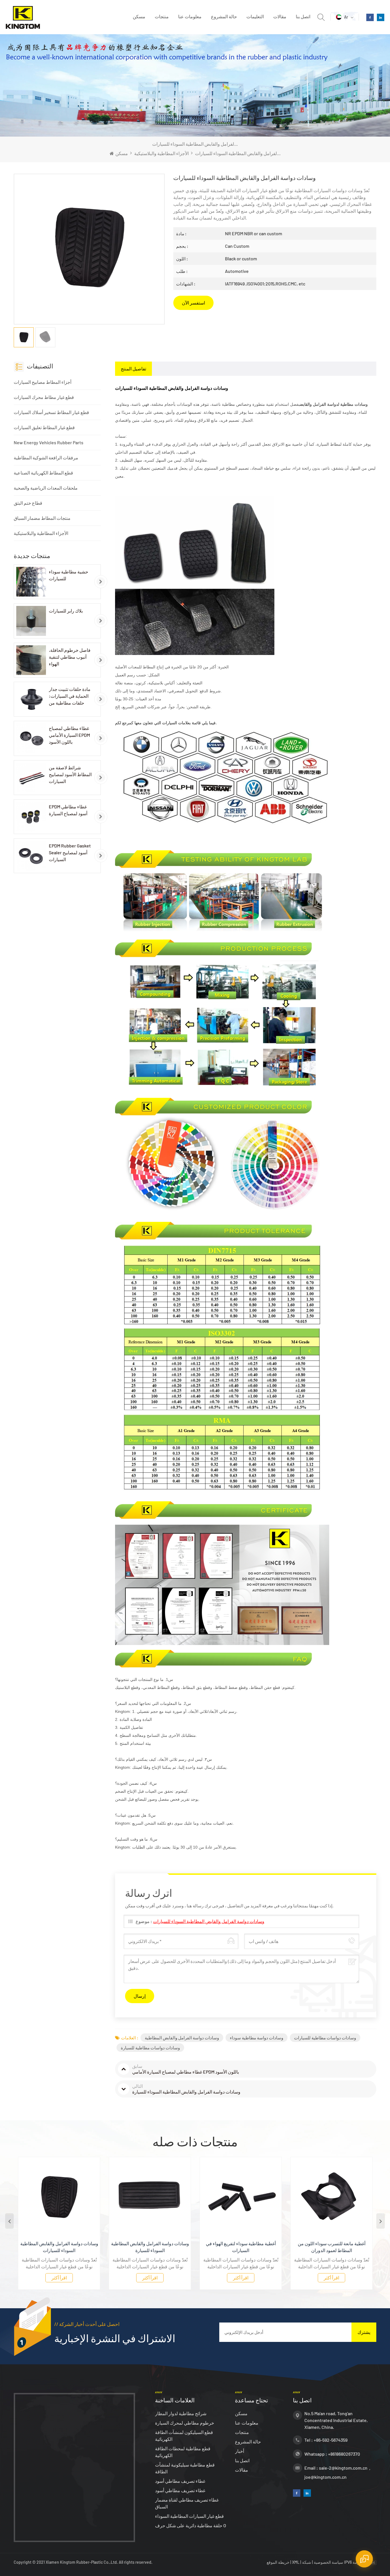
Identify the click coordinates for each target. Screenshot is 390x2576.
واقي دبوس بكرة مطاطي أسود (338, 2243)
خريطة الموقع (279, 2562)
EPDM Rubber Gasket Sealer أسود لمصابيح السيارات (70, 852)
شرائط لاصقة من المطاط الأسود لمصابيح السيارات (70, 774)
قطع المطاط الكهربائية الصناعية (43, 473)
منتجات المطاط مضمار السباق (42, 518)
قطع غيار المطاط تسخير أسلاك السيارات (51, 412)
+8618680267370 (344, 2454)
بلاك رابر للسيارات (66, 611)
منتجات (162, 16)
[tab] (133, 369)
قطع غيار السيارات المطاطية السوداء (189, 2516)
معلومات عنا (190, 16)
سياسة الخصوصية (328, 2562)
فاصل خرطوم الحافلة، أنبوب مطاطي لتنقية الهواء (70, 657)
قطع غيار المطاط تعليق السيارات (44, 427)
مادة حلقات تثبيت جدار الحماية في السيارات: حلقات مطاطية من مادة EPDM (70, 696)
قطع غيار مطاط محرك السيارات (44, 397)
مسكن (139, 16)
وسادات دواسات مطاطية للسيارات (325, 2038)
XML (296, 2562)
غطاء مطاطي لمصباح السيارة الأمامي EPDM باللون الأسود (69, 735)
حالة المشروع (224, 16)
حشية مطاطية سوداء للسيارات (69, 575)
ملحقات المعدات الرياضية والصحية (46, 488)
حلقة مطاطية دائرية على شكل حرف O (191, 2525)
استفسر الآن (193, 303)
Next (381, 2221)
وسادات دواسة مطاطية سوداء (257, 2038)
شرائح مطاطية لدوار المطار (181, 2413)
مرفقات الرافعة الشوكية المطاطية (46, 458)
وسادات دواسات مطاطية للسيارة (150, 2048)
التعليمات (255, 16)
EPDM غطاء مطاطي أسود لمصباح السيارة (68, 810)
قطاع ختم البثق (28, 503)
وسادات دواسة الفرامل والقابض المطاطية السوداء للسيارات (209, 1921)
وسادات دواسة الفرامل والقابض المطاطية (182, 2038)
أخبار (240, 2451)
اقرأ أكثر (66, 2278)
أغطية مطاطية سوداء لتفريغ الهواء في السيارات (157, 2247)
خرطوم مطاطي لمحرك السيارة (185, 2423)
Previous (9, 2221)
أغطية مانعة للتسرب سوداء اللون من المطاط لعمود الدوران (247, 2247)
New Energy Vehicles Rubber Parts (49, 442)
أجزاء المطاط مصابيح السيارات (43, 382)
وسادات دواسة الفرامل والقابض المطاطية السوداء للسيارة (66, 2247)
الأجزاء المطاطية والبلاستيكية (161, 153)
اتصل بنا (303, 16)
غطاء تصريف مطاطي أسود (180, 2481)
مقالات (280, 16)
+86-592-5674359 (331, 2440)
